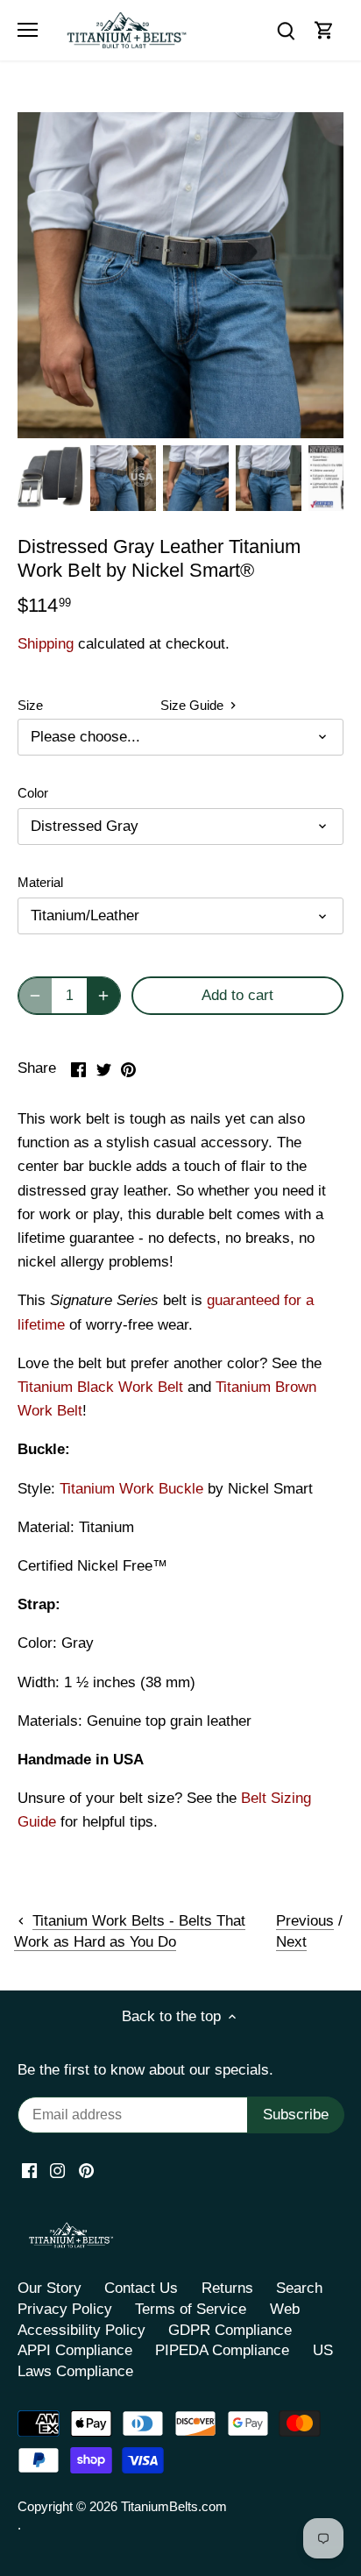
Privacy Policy (65, 2309)
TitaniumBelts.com (174, 2506)
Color (33, 793)
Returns (227, 2288)
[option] (50, 478)
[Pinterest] (86, 2170)
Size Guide (194, 705)
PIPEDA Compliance (222, 2350)
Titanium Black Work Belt (100, 1387)
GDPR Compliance (230, 2330)
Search (299, 2288)
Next (291, 1942)
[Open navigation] (28, 30)
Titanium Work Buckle (131, 1489)
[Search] (286, 30)
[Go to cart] (324, 30)
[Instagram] (57, 2170)
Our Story (50, 2288)
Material (40, 882)
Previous (305, 1921)
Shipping (46, 644)
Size (30, 705)
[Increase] (103, 996)
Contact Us (141, 2288)
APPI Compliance (75, 2350)
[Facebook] (29, 2170)
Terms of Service (191, 2309)
